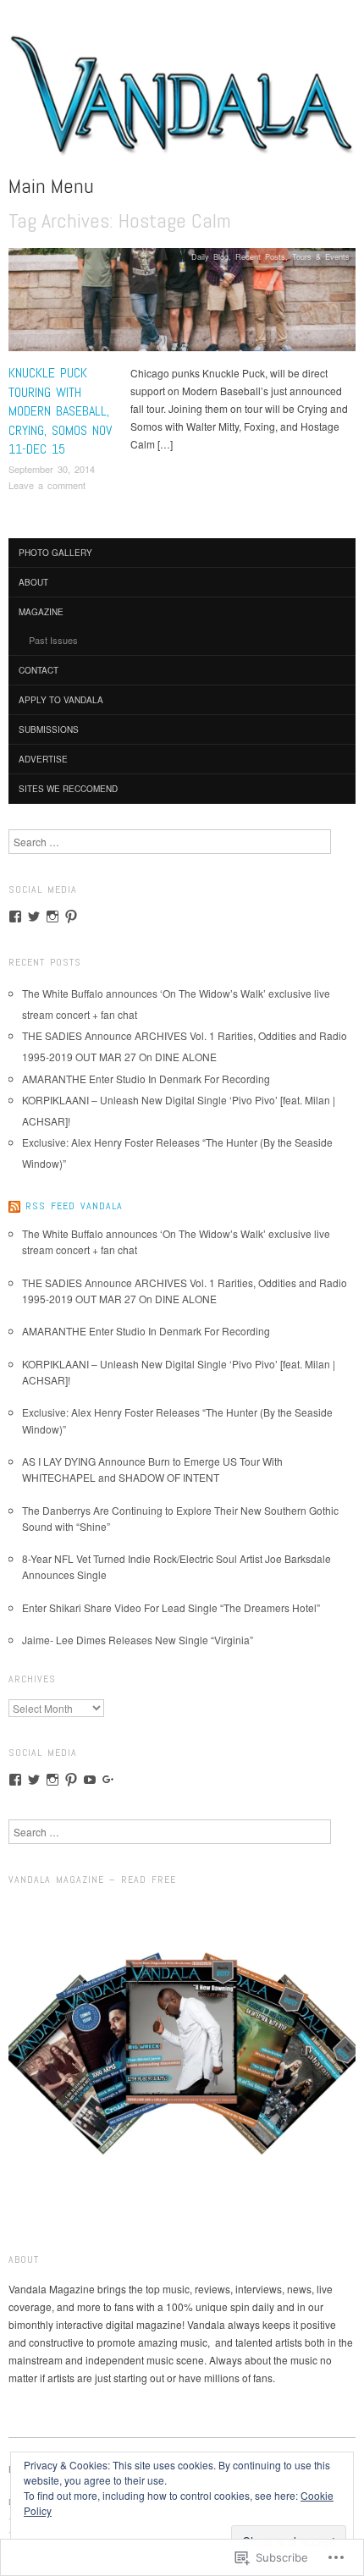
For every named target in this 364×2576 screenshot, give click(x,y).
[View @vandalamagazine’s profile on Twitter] (34, 916)
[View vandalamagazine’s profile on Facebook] (15, 916)
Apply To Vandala (61, 700)
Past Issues (53, 640)
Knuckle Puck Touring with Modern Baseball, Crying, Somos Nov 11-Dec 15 (60, 411)
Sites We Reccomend (68, 789)
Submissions (49, 729)
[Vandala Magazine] (182, 101)
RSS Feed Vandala (74, 1206)
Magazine (41, 612)
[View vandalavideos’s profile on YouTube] (90, 1780)
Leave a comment (47, 485)
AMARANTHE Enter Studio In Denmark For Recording (146, 1079)
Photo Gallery (55, 553)
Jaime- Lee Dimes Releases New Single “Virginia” (138, 1640)
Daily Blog (210, 256)
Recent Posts (260, 256)
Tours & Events (321, 256)
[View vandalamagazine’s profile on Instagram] (52, 916)
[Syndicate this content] (14, 1206)
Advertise (43, 759)
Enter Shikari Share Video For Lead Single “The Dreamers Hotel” (171, 1607)
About (33, 582)
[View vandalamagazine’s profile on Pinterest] (71, 916)
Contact (39, 670)
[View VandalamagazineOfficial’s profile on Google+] (108, 1780)
